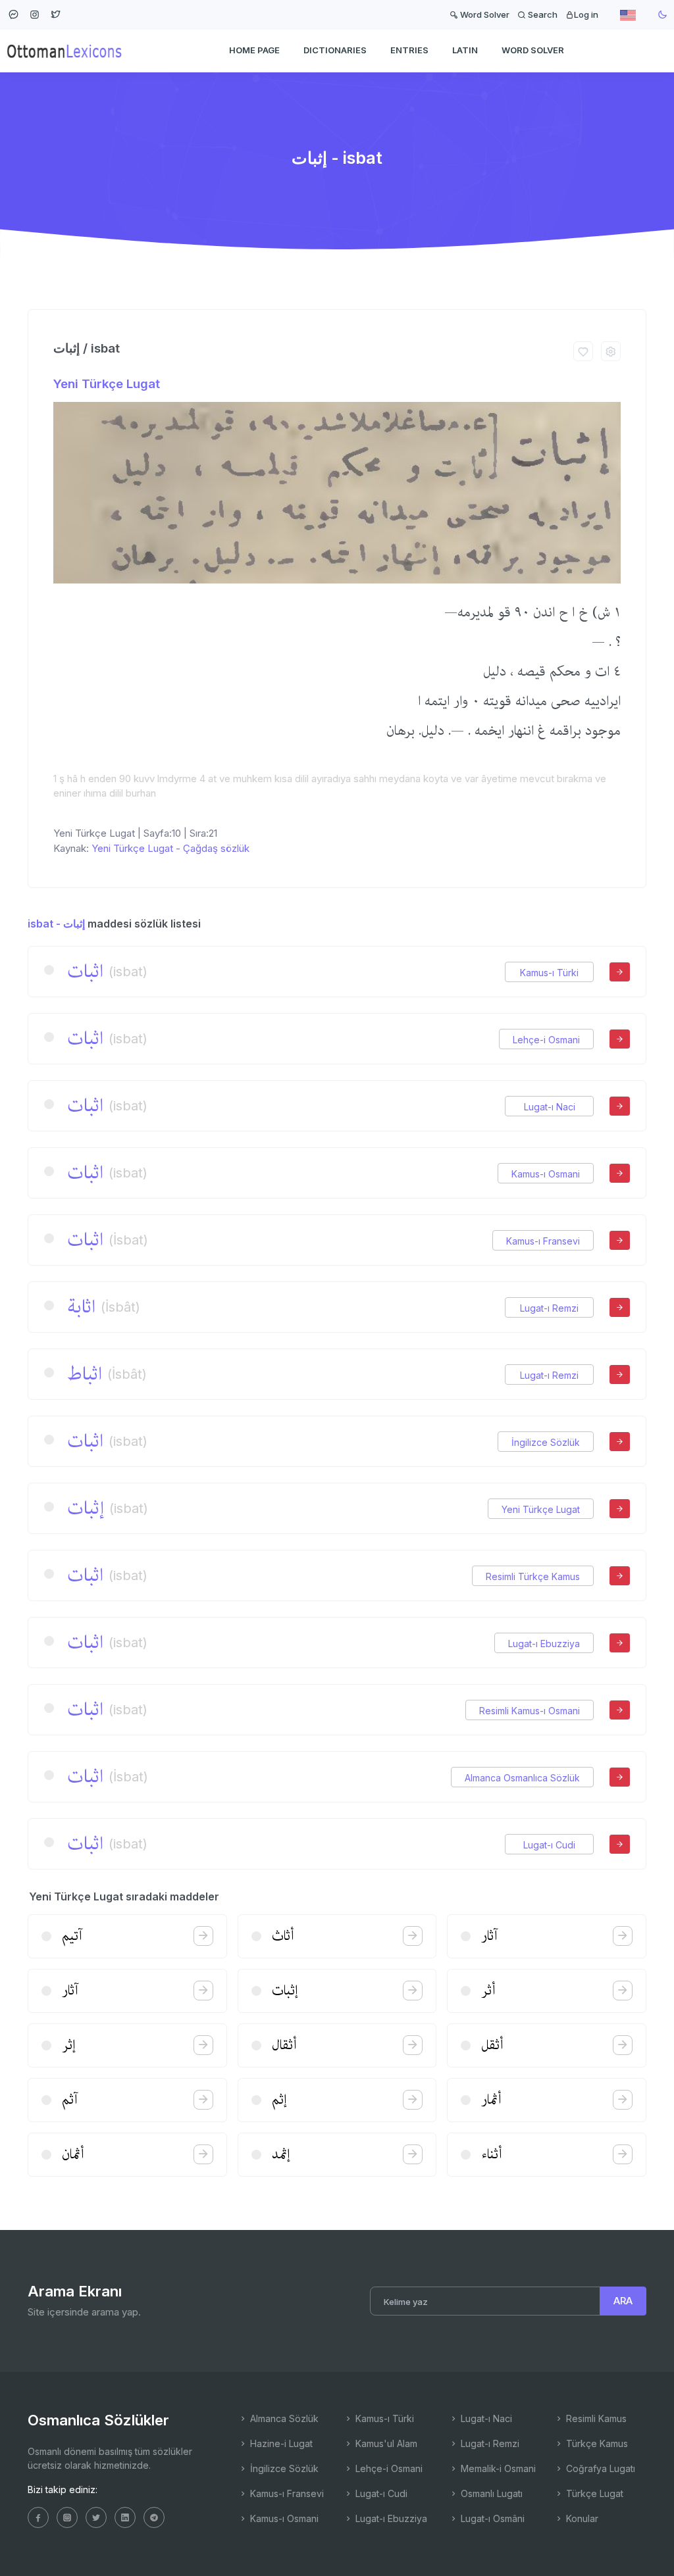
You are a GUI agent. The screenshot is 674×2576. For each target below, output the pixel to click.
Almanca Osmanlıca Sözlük (522, 1778)
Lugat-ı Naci (550, 1107)
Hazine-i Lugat (280, 2443)
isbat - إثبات (56, 924)
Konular (581, 2518)
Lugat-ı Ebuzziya (544, 1644)
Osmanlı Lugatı (490, 2493)
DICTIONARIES (335, 50)
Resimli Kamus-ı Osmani (530, 1711)
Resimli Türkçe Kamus (533, 1576)
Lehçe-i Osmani (546, 1040)
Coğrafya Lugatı (599, 2468)
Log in (586, 14)
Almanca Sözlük (283, 2418)
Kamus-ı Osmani (546, 1174)
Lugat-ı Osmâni (491, 2518)
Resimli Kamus (595, 2418)
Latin (465, 50)
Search (542, 14)
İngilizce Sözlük (546, 1442)
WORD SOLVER (533, 50)
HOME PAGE (254, 50)
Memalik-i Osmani (497, 2468)
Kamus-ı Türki (549, 973)
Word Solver (484, 14)
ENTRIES (409, 50)
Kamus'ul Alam (385, 2443)
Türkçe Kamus (596, 2443)
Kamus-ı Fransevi (543, 1241)
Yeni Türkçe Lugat (107, 384)
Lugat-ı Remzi (549, 1308)
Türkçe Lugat (593, 2493)
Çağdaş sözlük (216, 848)
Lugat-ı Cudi (549, 1845)
